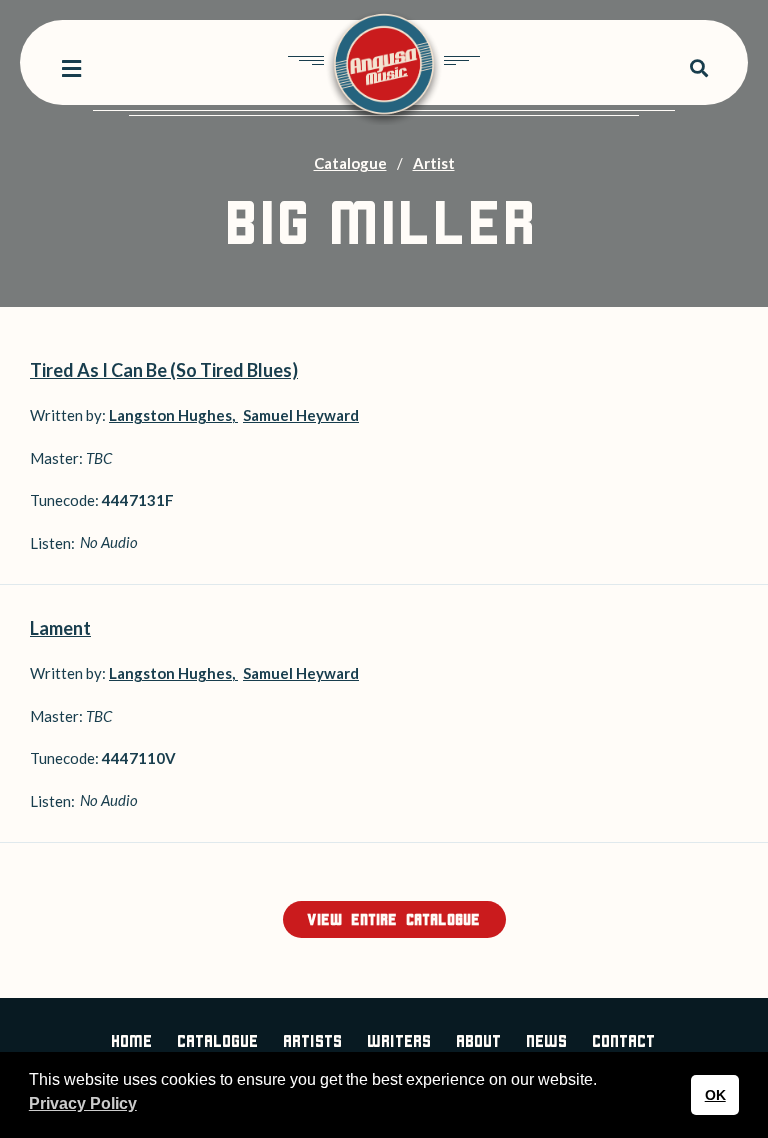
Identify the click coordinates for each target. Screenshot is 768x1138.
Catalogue (350, 163)
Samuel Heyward (301, 415)
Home (132, 1042)
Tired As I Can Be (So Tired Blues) (164, 370)
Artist (434, 163)
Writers (400, 1042)
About (479, 1042)
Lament (60, 628)
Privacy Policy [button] (83, 1103)
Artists (313, 1042)
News (547, 1042)
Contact (624, 1042)
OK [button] (715, 1095)
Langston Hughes (170, 415)
